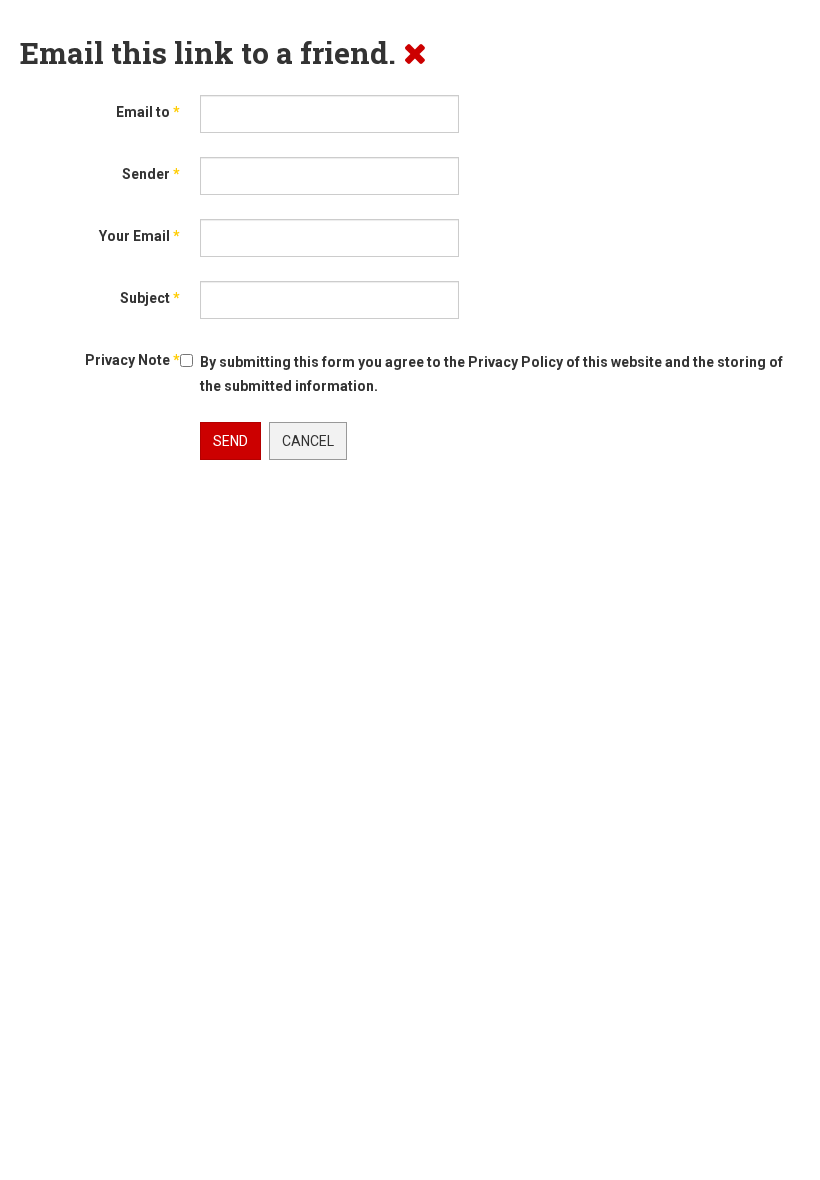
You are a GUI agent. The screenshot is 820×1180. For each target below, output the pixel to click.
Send (230, 441)
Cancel (308, 441)
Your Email (139, 236)
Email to (148, 112)
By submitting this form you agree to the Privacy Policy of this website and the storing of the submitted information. (491, 374)
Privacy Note (132, 360)
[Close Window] (415, 52)
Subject (150, 298)
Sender (151, 174)
